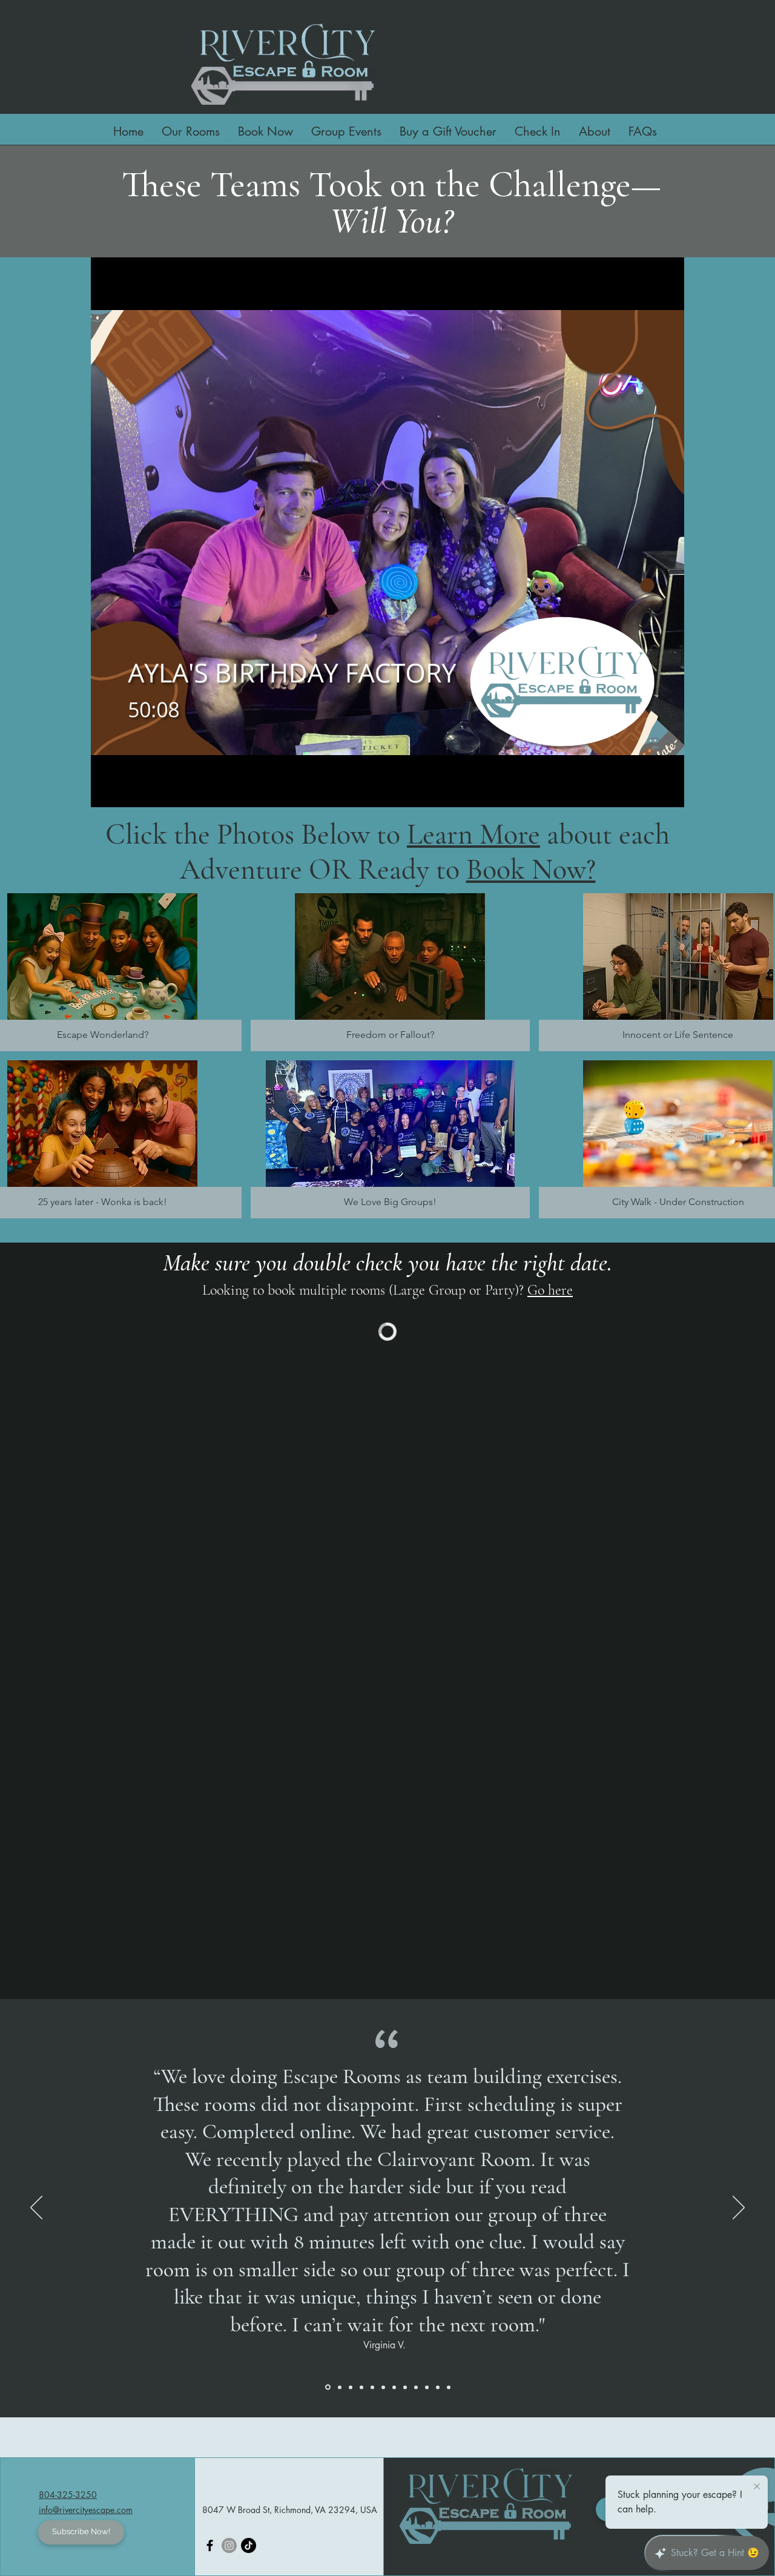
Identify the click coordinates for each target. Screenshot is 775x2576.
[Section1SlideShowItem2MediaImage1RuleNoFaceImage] (416, 2387)
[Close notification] (757, 2487)
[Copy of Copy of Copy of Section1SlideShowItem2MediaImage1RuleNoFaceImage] (394, 2387)
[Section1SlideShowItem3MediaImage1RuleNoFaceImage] (340, 2387)
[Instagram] (229, 2545)
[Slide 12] (449, 2387)
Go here (550, 1290)
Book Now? (531, 870)
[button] (595, 130)
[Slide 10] (372, 2387)
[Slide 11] (438, 2387)
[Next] (739, 2208)
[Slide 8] (405, 2387)
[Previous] (36, 2208)
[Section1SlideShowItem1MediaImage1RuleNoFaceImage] (328, 2387)
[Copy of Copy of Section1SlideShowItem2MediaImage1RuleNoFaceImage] (383, 2387)
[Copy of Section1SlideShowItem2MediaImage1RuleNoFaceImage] (361, 2387)
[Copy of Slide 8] (351, 2387)
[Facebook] (210, 2545)
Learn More (473, 834)
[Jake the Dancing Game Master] (249, 2545)
